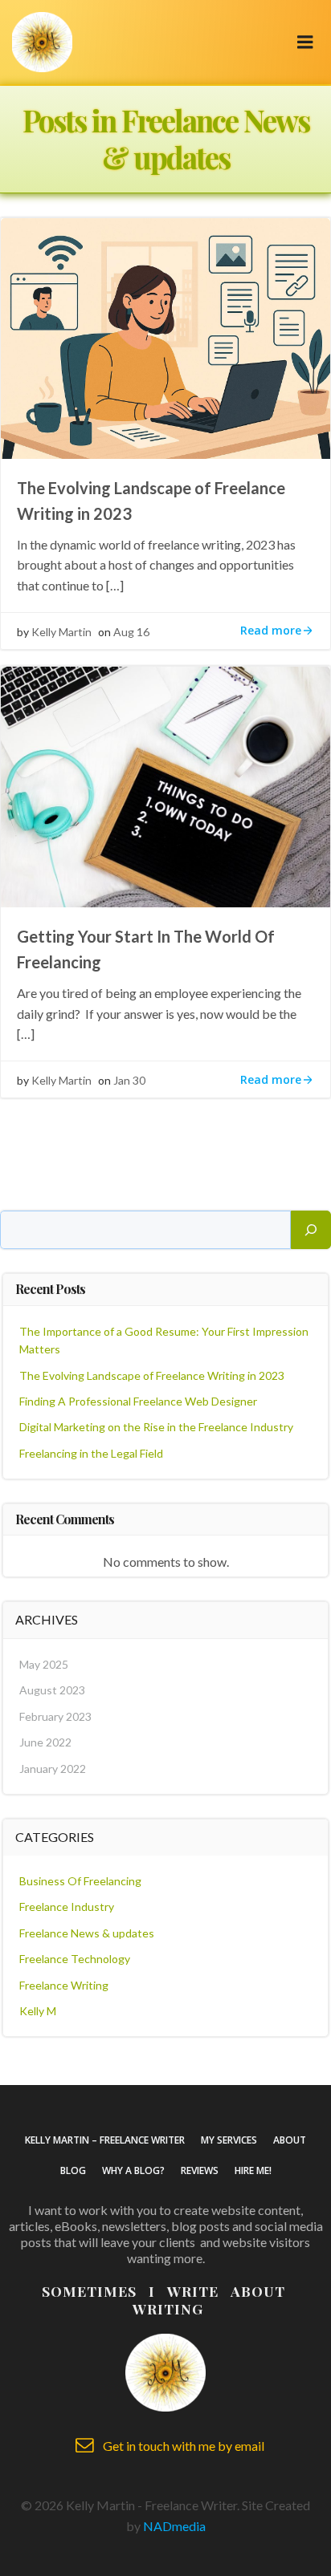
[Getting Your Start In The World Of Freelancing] (165, 785)
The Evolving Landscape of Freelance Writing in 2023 (152, 1375)
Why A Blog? (133, 2170)
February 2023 (55, 1716)
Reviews (200, 2170)
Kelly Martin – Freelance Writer (105, 2140)
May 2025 (44, 1664)
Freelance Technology (75, 1959)
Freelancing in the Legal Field (91, 1453)
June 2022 (45, 1742)
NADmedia (174, 2526)
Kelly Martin (61, 632)
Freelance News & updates (87, 1933)
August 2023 (52, 1690)
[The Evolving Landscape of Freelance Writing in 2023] (165, 337)
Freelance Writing (64, 1985)
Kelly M (38, 2011)
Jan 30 (129, 1080)
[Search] (311, 1230)
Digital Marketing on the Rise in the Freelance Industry (156, 1427)
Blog (73, 2170)
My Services (229, 2140)
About (290, 2140)
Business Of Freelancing (80, 1881)
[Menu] (305, 43)
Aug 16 (131, 632)
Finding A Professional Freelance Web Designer (138, 1401)
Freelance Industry (67, 1907)
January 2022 (53, 1769)
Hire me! (253, 2170)
